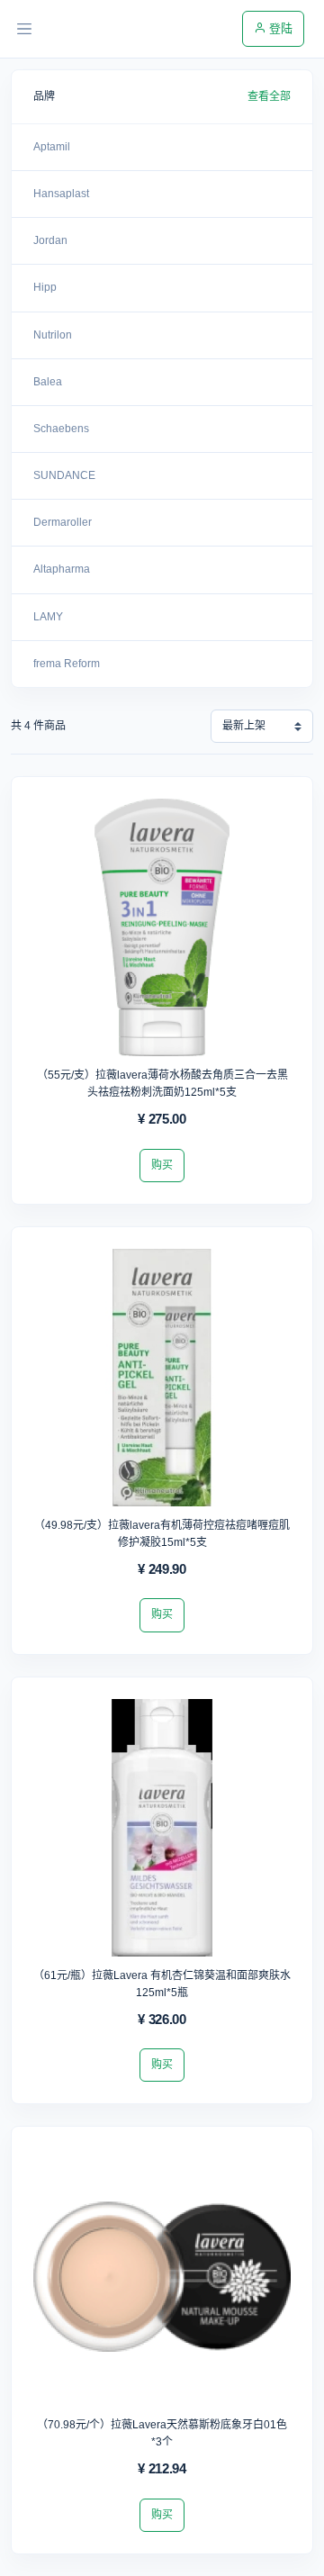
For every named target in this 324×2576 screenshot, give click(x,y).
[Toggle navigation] (24, 29)
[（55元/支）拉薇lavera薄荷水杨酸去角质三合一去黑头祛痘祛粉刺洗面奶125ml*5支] (162, 933)
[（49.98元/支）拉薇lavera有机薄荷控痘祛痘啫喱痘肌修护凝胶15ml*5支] (162, 1383)
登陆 (279, 28)
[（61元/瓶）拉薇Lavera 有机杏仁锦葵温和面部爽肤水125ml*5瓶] (162, 1833)
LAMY (48, 617)
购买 (162, 1165)
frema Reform (67, 664)
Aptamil (52, 147)
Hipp (45, 287)
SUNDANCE (64, 475)
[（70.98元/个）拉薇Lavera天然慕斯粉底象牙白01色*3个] (162, 2282)
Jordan (50, 240)
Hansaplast (61, 194)
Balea (48, 382)
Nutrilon (53, 335)
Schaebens (61, 429)
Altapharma (62, 569)
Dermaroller (63, 522)
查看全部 (269, 96)
